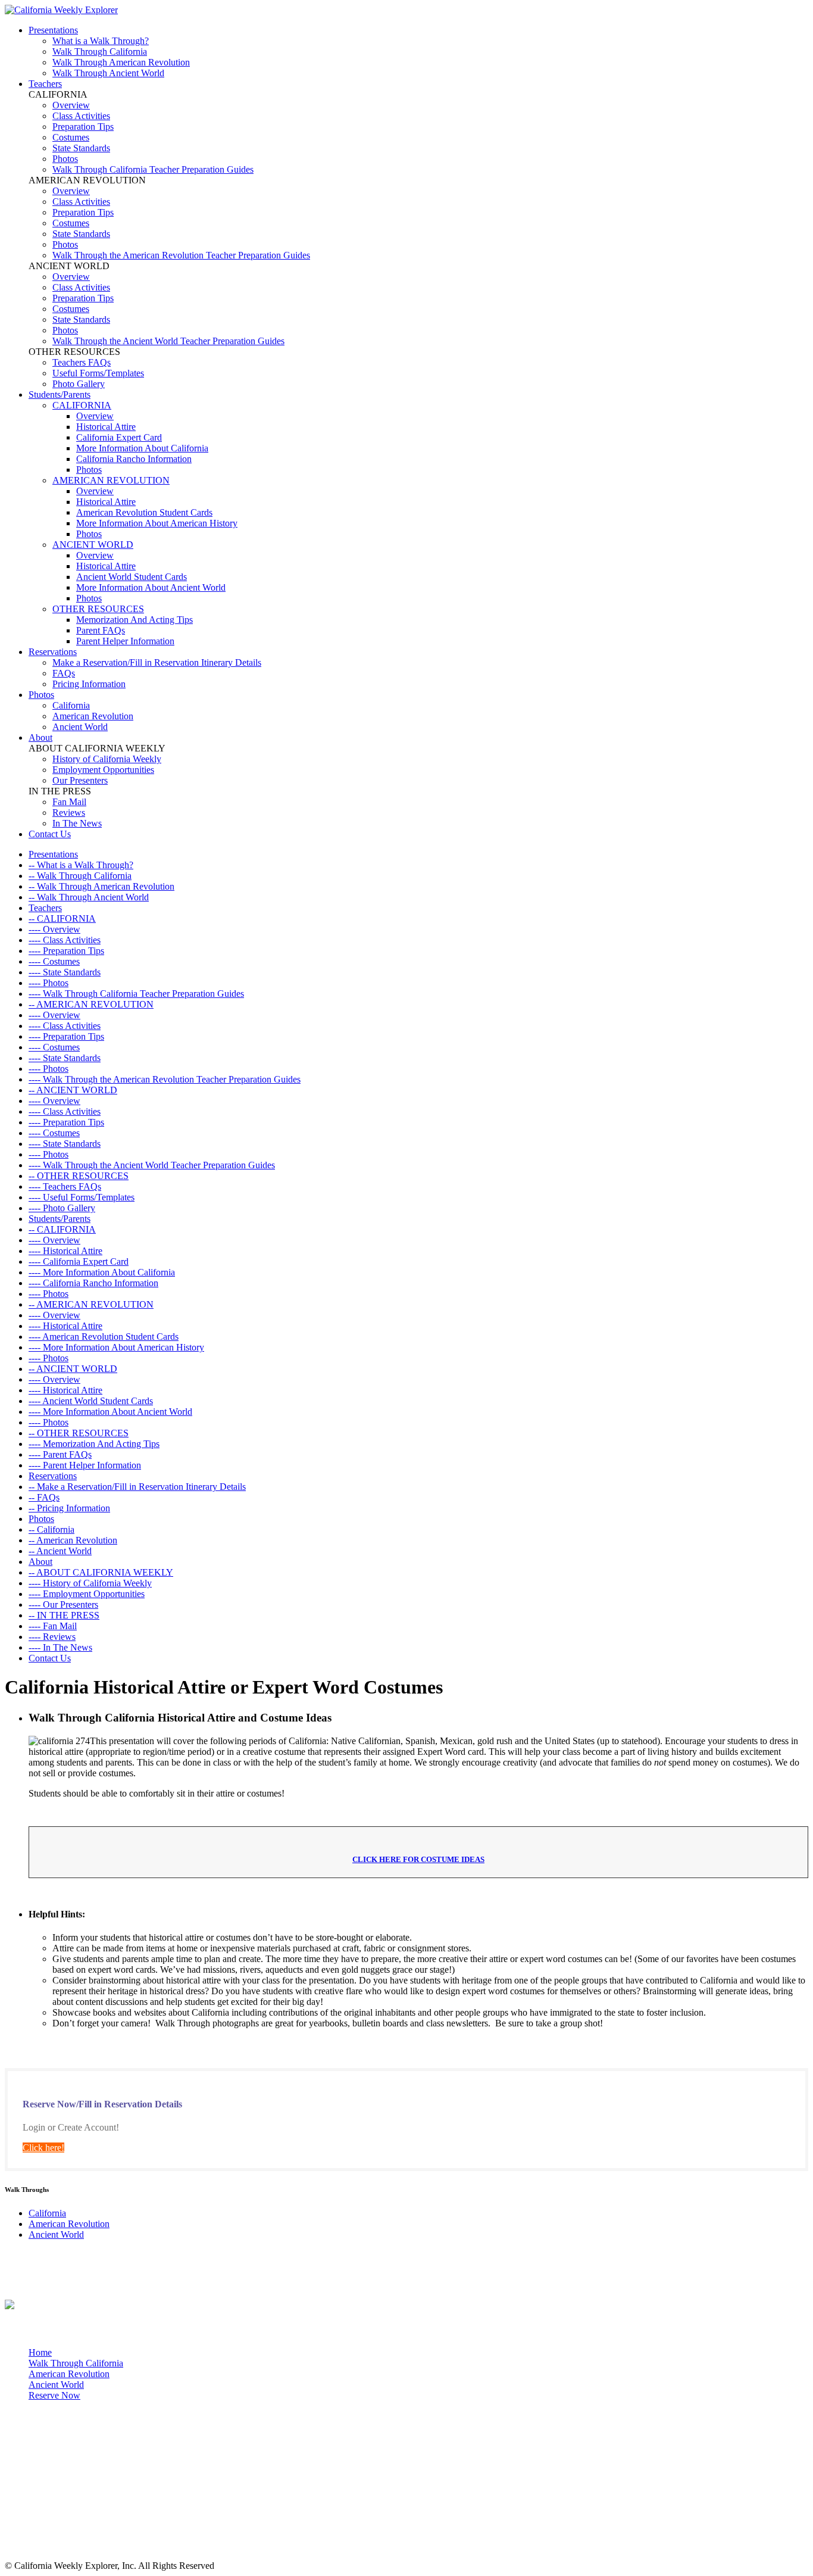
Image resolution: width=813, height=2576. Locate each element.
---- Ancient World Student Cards (91, 1401)
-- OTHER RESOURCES (79, 1176)
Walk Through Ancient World (108, 73)
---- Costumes (54, 961)
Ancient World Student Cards (132, 577)
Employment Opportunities (103, 770)
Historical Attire (106, 427)
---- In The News (60, 1647)
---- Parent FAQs (60, 1454)
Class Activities (81, 116)
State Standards (81, 148)
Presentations (53, 30)
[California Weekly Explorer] (61, 10)
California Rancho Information (134, 459)
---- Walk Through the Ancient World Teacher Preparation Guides (152, 1165)
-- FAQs (44, 1497)
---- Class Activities (65, 940)
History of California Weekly (107, 759)
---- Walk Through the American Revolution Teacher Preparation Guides (165, 1079)
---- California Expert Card (79, 1262)
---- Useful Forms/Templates (82, 1197)
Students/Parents (60, 394)
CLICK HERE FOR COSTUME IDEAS (418, 1859)
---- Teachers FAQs (65, 1186)
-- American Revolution (73, 1540)
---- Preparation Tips (66, 951)
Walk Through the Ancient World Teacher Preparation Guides (168, 341)
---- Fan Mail (53, 1626)
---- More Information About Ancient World (110, 1412)
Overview (71, 105)
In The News (77, 823)
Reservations (53, 652)
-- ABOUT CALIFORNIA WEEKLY (101, 1572)
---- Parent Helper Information (85, 1465)
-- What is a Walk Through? (81, 865)
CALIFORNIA (82, 405)
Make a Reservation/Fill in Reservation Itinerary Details (157, 662)
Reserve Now (54, 2395)
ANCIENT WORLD (93, 545)
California (71, 705)
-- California (51, 1529)
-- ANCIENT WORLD (73, 1090)
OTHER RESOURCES (98, 609)
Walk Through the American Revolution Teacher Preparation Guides (181, 255)
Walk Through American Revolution (121, 62)
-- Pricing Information (69, 1508)
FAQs (64, 673)
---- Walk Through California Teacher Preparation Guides (136, 994)
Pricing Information (89, 684)
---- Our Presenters (63, 1604)
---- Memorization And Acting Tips (94, 1444)
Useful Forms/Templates (98, 373)
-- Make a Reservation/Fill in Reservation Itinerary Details (137, 1487)
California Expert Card (119, 437)
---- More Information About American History (116, 1347)
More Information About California (142, 448)
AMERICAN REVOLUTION (111, 480)
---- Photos (49, 983)
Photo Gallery (79, 384)
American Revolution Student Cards (144, 512)
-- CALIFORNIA (62, 919)
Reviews (69, 813)
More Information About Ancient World (151, 587)
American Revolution (93, 716)
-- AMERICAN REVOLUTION (91, 1004)
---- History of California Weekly (90, 1583)
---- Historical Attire (65, 1251)
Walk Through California (100, 52)
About (40, 737)
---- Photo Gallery (62, 1208)
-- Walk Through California (80, 876)
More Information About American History (157, 523)
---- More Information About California (102, 1272)
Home (40, 2352)
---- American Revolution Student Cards (104, 1337)
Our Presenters (80, 780)
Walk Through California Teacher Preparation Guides (153, 169)
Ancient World (80, 727)
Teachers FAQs (82, 362)
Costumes (71, 137)
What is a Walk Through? (101, 41)
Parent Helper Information (125, 641)
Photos (65, 159)
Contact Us (50, 834)
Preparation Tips (83, 127)
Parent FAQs (101, 630)
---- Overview (54, 929)
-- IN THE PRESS (64, 1615)
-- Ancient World (60, 1551)
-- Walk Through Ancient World (89, 897)
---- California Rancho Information (93, 1283)
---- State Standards (65, 972)
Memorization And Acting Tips (135, 620)
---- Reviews (52, 1637)
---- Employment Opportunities (87, 1594)
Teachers (45, 84)
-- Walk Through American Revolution (101, 886)
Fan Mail (69, 802)
